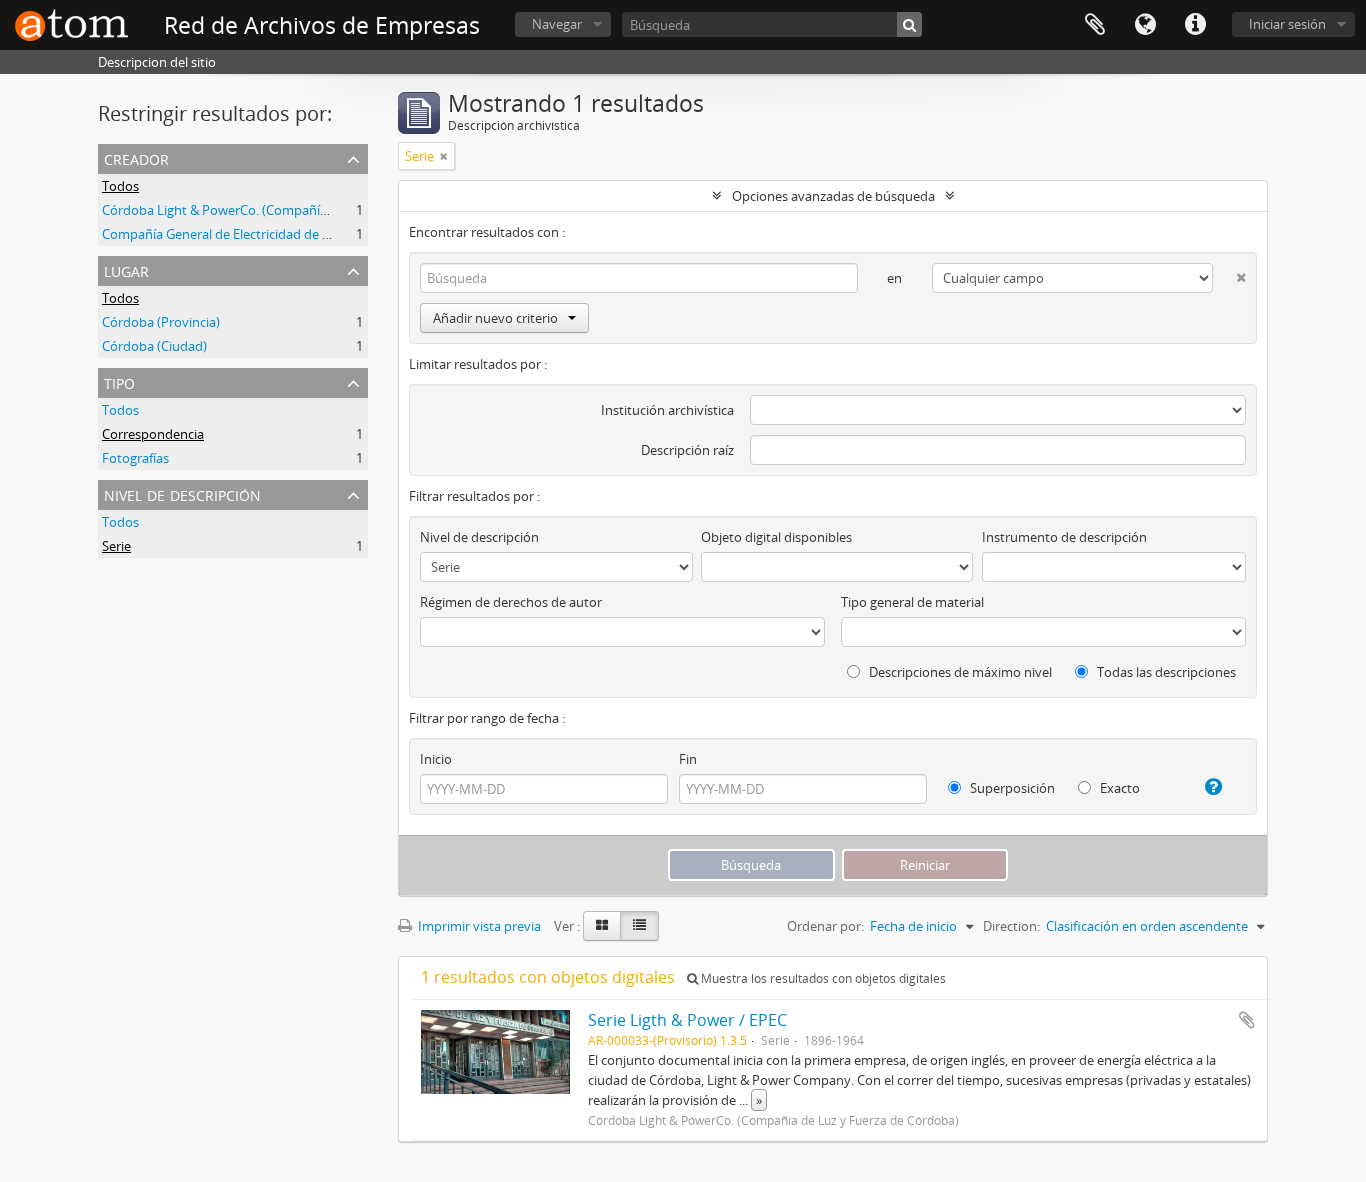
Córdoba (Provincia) (161, 322)
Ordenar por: (825, 926)
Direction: (1011, 926)
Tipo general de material (912, 602)
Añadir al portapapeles (1247, 1020)
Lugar (126, 269)
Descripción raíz (687, 450)
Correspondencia (153, 434)
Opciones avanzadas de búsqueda (833, 196)
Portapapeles (1095, 25)
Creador (136, 157)
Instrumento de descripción (1064, 537)
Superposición (1011, 788)
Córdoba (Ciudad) (154, 346)
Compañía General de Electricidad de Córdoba (238, 234)
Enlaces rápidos (1195, 25)
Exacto (1118, 788)
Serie (116, 546)
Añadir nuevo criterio (495, 318)
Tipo (119, 381)
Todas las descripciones (1165, 672)
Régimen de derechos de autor (511, 602)
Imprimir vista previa (478, 926)
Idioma (1145, 25)
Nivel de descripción (182, 493)
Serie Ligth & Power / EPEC (687, 1020)
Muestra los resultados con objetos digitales (822, 978)
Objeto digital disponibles (776, 537)
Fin (688, 759)
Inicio (436, 759)
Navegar (557, 24)
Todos (120, 186)
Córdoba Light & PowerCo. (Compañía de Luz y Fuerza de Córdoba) (300, 210)
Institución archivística (667, 410)
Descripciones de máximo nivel (959, 672)
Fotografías (135, 458)
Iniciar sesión (1287, 24)
